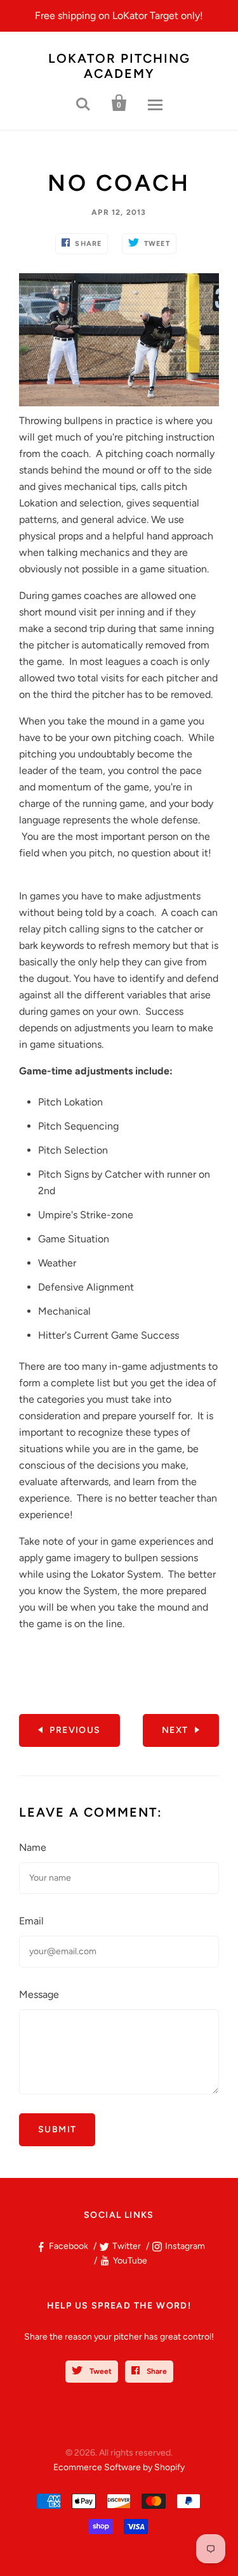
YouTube (130, 2261)
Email (31, 1921)
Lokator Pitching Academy (119, 66)
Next (175, 1730)
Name (33, 1847)
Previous (75, 1730)
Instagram (185, 2246)
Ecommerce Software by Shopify (119, 2467)
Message (39, 1994)
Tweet (100, 2371)
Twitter (127, 2246)
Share (156, 2371)
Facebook (69, 2246)
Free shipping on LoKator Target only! (119, 16)
